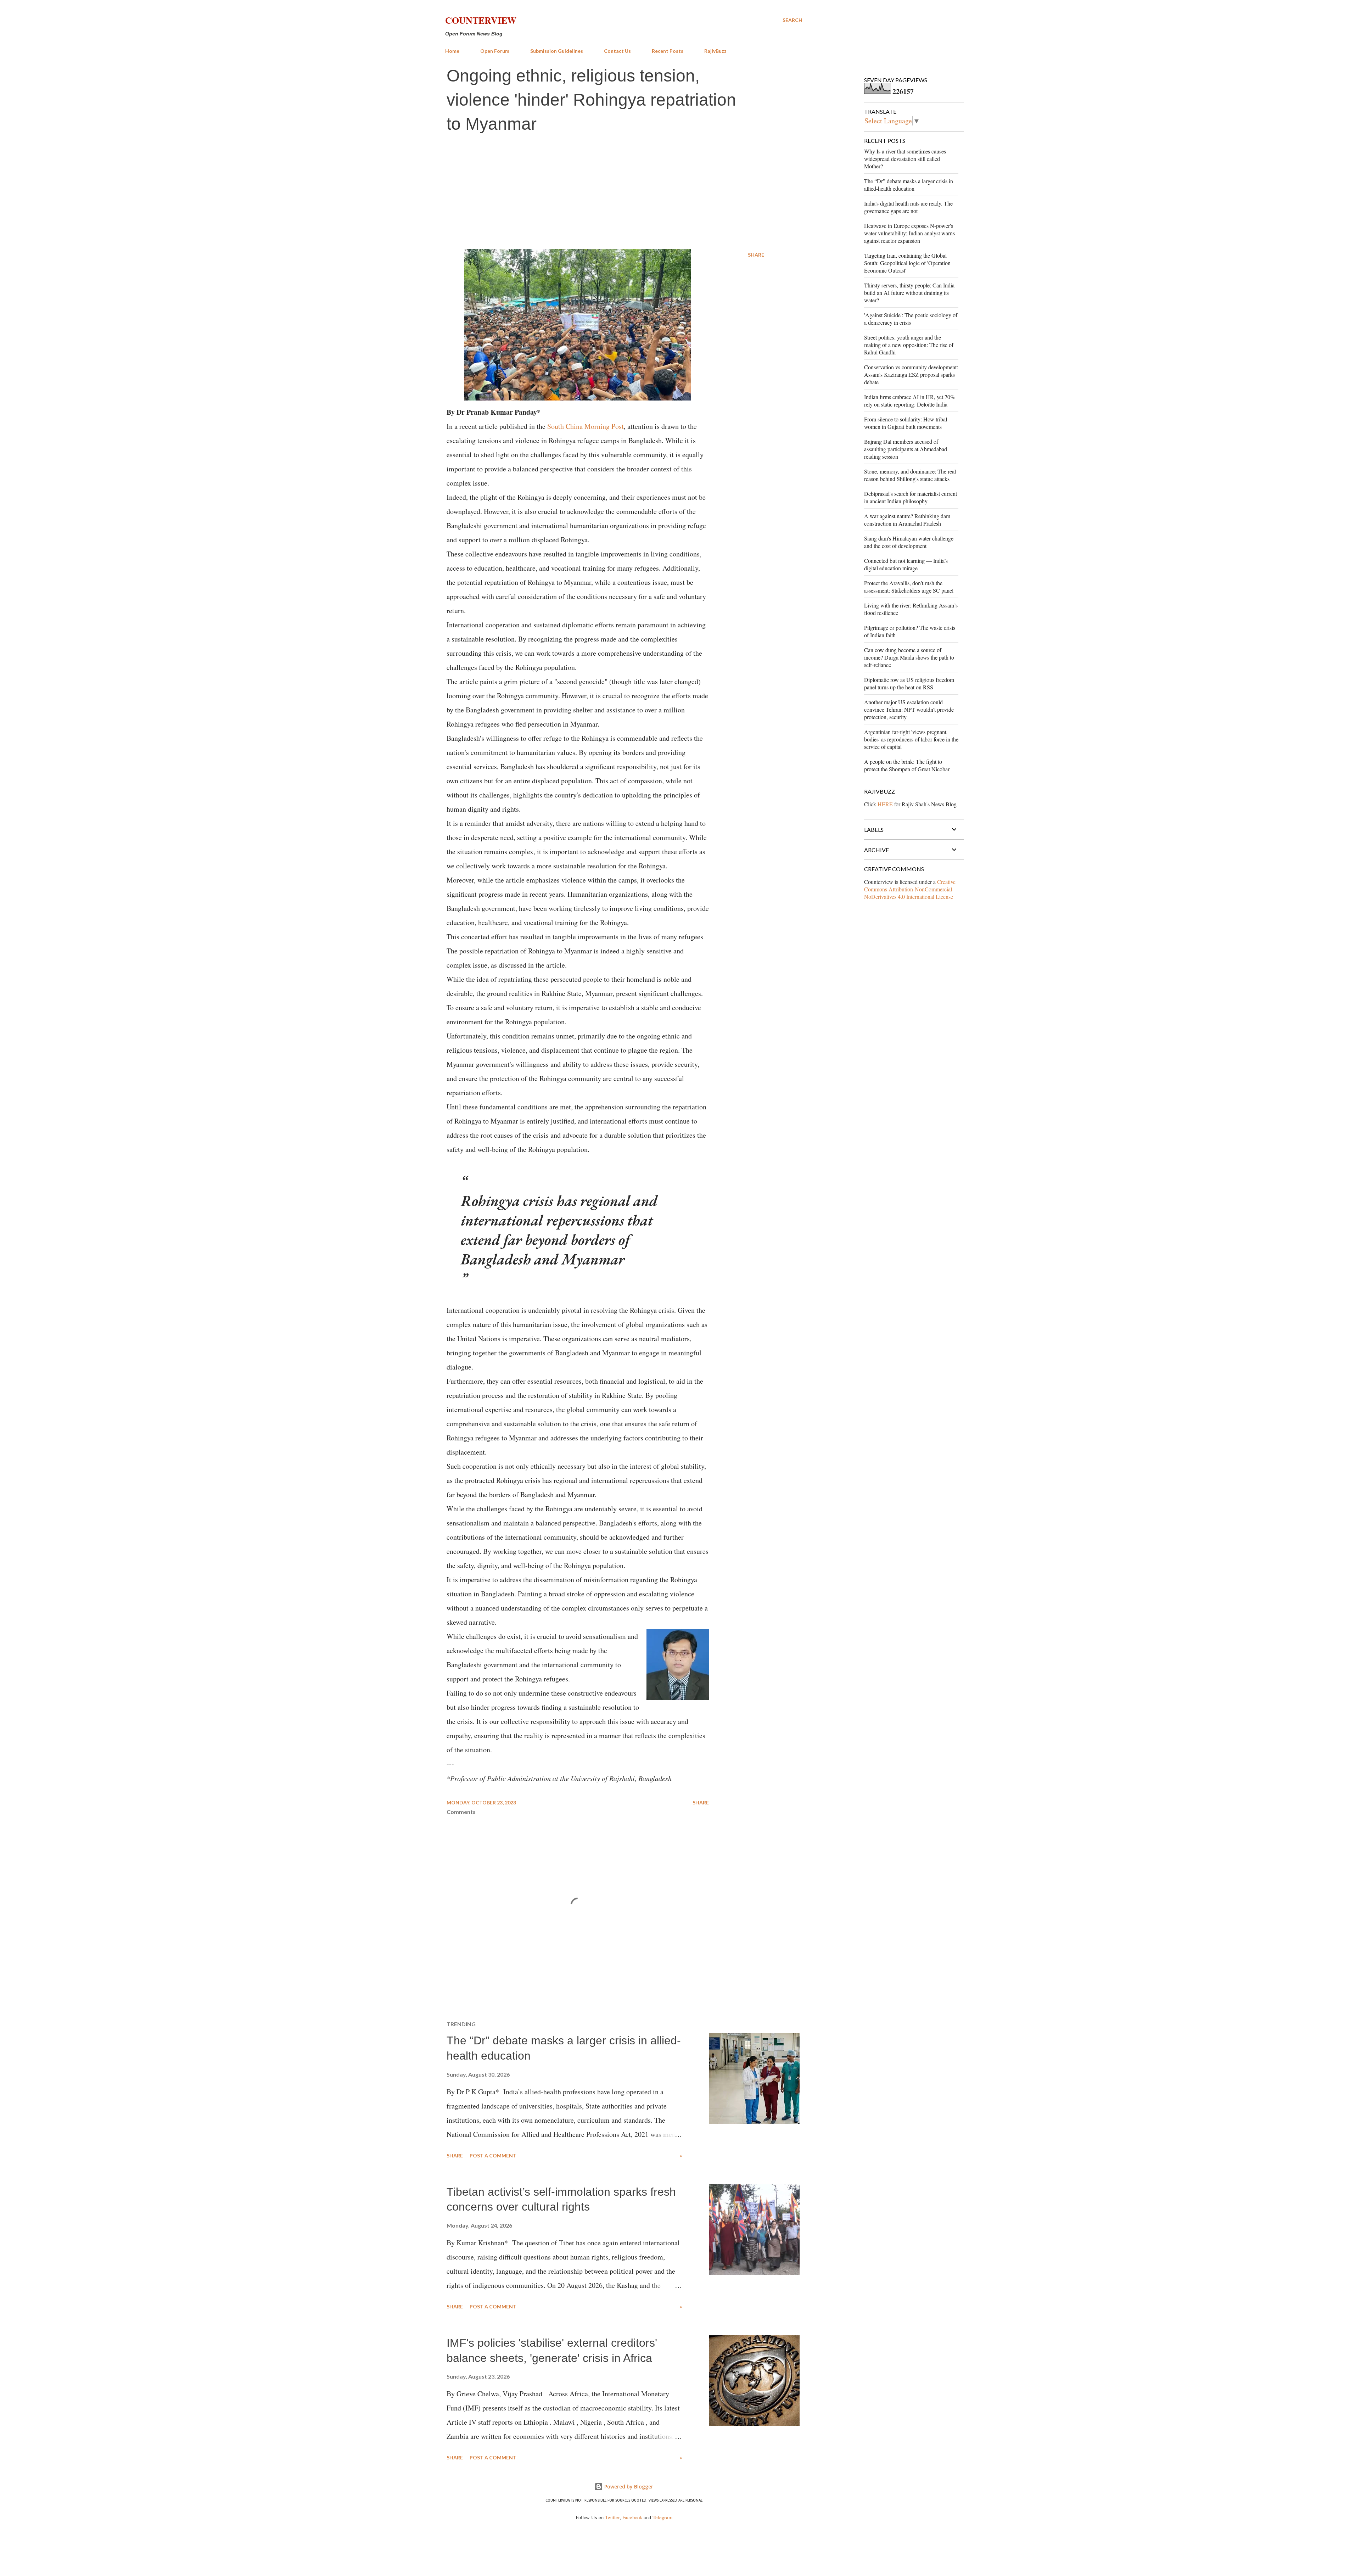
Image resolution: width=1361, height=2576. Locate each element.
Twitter (612, 2517)
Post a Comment (493, 2155)
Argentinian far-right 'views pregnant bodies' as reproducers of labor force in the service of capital (911, 739)
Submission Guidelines (557, 51)
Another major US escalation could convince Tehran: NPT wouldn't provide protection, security (909, 709)
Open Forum (495, 51)
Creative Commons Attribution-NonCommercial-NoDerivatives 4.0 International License (910, 889)
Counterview (481, 20)
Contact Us (617, 51)
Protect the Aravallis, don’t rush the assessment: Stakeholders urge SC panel (909, 587)
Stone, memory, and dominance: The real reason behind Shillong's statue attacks (910, 475)
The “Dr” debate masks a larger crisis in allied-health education (909, 185)
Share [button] (756, 255)
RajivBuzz (715, 51)
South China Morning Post (586, 426)
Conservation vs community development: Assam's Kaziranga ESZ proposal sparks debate (911, 374)
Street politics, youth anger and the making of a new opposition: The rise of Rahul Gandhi (909, 345)
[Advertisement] (624, 192)
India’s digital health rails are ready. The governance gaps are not (908, 207)
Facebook (632, 2517)
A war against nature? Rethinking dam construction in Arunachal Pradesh (907, 520)
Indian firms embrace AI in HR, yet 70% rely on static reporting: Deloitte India (909, 401)
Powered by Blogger (628, 2487)
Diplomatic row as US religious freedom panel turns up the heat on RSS (909, 683)
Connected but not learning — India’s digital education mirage (906, 564)
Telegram (662, 2517)
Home (452, 51)
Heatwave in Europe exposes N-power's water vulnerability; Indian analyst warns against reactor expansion (909, 233)
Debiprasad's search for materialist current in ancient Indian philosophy (911, 497)
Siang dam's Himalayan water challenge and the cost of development (909, 542)
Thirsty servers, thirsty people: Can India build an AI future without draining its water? (909, 293)
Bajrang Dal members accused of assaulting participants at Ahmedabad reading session (906, 449)
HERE (885, 804)
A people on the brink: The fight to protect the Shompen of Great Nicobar (907, 765)
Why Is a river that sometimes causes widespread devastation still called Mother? (905, 159)
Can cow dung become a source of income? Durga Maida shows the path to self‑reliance (909, 657)
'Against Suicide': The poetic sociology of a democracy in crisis (911, 319)
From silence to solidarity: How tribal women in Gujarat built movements (906, 423)
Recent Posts (668, 51)
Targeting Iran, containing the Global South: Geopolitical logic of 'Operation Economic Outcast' (907, 263)
